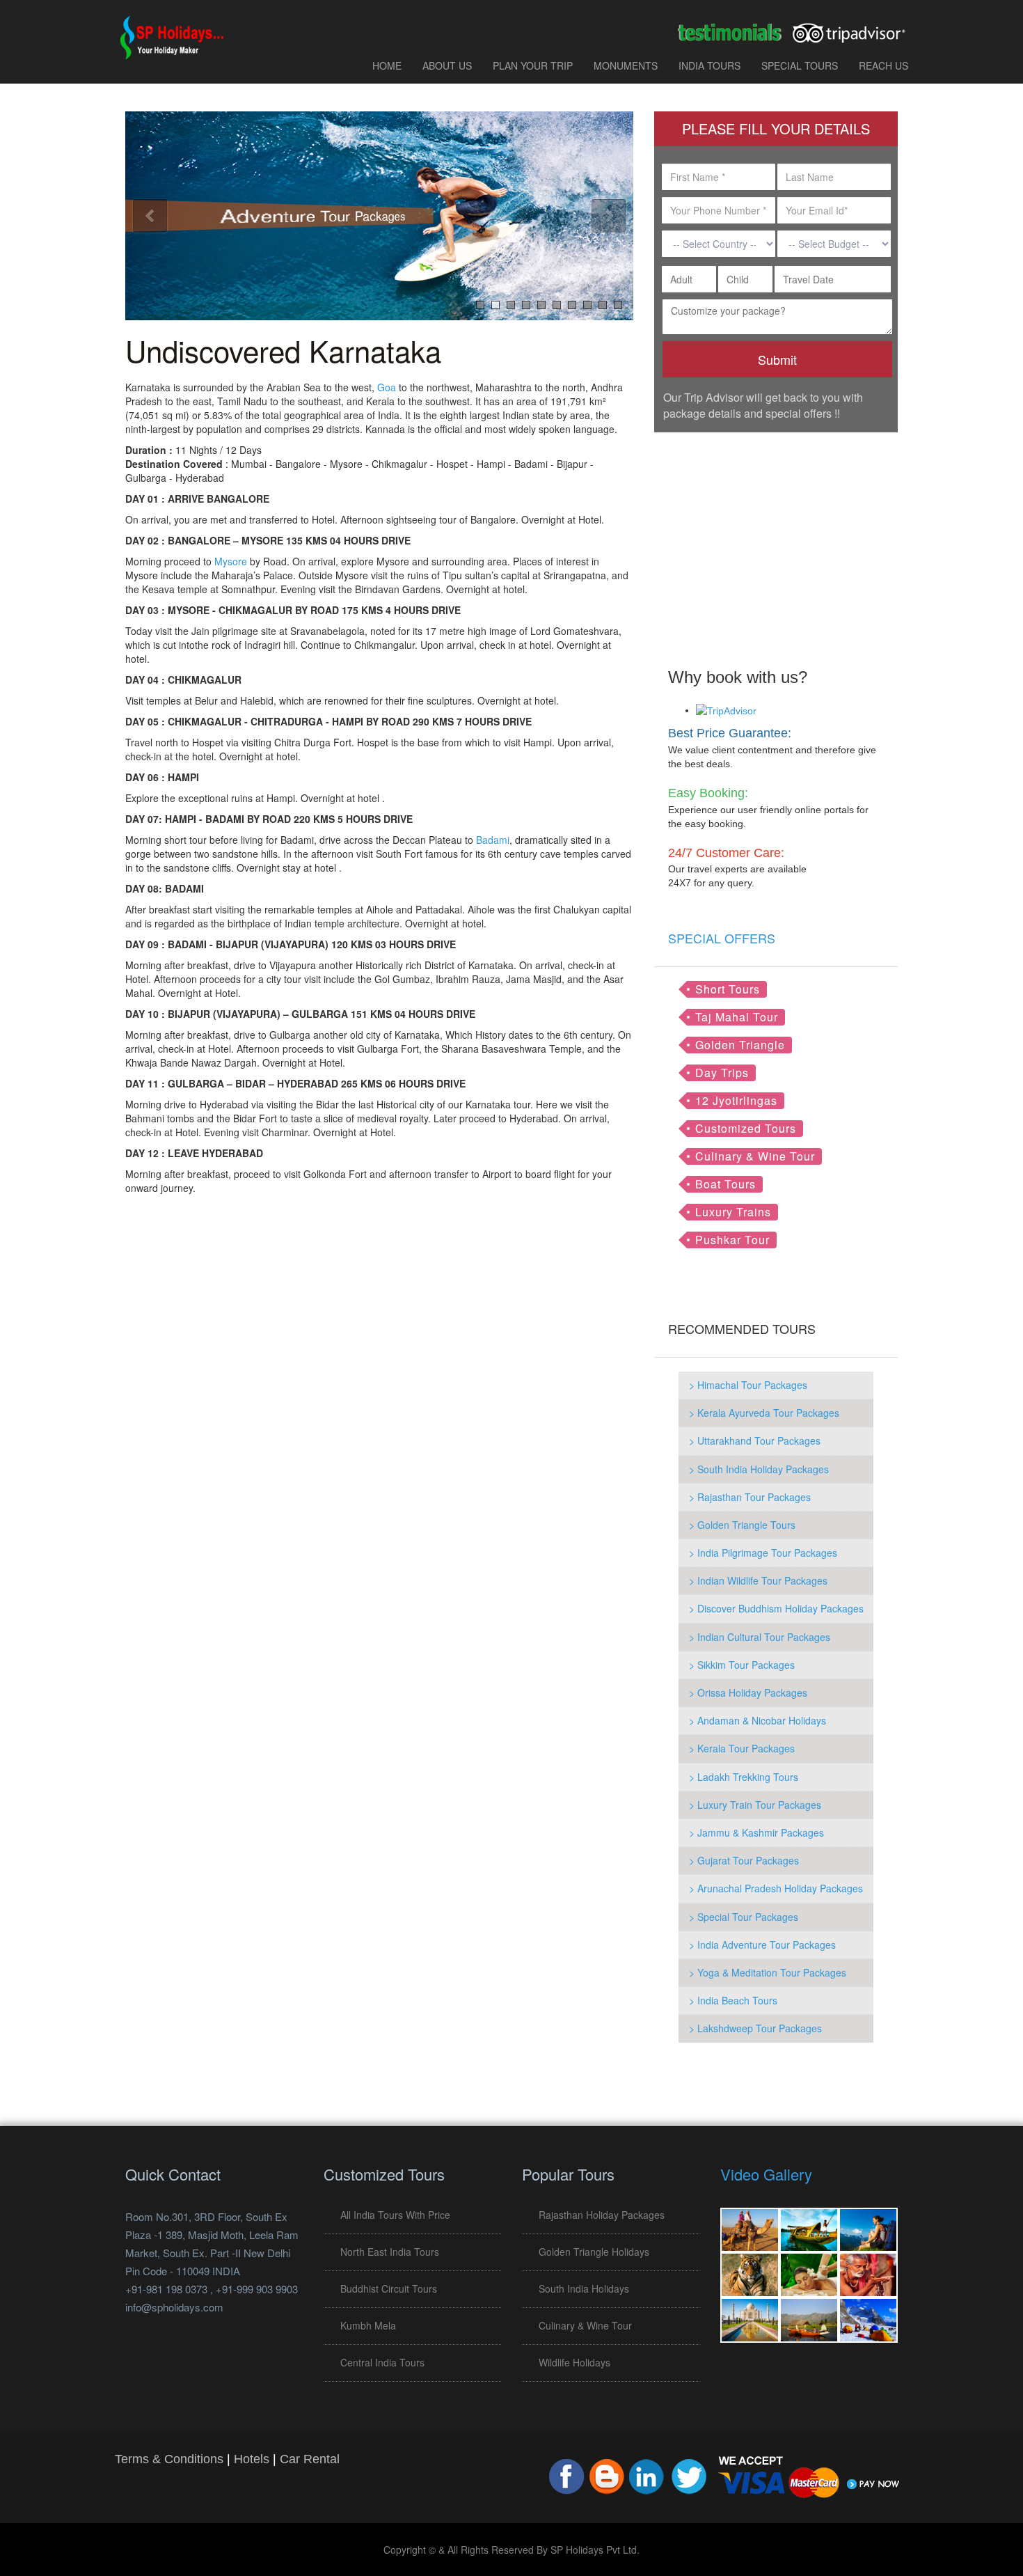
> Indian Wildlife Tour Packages (758, 1580)
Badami (493, 840)
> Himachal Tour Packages (748, 1385)
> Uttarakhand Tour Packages (755, 1440)
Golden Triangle (740, 1045)
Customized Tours (746, 1128)
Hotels (252, 2459)
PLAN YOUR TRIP (533, 65)
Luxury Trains (733, 1212)
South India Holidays (584, 2288)
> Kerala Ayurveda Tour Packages (764, 1413)
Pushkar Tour (732, 1240)
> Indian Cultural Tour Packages (760, 1637)
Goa (387, 387)
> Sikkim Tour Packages (742, 1665)
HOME (387, 65)
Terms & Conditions (169, 2459)
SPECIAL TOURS (800, 65)
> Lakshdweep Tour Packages (755, 2028)
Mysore (231, 561)
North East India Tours (390, 2252)
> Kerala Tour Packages (742, 1748)
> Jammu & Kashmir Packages (756, 1832)
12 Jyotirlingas (736, 1100)
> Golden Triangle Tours (742, 1525)
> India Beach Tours (733, 2000)
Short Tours (728, 989)
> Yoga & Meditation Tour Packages (768, 1972)
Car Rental (310, 2459)
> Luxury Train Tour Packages (755, 1805)
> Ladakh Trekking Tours (744, 1777)
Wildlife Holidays (574, 2362)
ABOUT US (447, 65)
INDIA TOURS (709, 65)
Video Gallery (766, 2174)
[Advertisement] (776, 540)
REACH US (883, 65)
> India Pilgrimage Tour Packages (763, 1553)
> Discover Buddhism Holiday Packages (776, 1608)
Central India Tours (382, 2362)
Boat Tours (725, 1184)
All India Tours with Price (395, 2215)
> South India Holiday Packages (759, 1469)
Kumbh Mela (368, 2325)
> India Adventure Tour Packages (762, 1945)
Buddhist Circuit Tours (389, 2288)
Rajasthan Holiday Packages (602, 2215)
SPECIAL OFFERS (722, 938)
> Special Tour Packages (744, 1917)
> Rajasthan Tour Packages (750, 1497)
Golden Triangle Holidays (594, 2252)
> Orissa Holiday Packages (748, 1693)
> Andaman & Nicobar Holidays (758, 1720)
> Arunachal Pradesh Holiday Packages (776, 1888)
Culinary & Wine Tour (755, 1156)
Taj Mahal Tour (737, 1017)
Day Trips (722, 1073)
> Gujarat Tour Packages (744, 1860)
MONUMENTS (626, 65)
